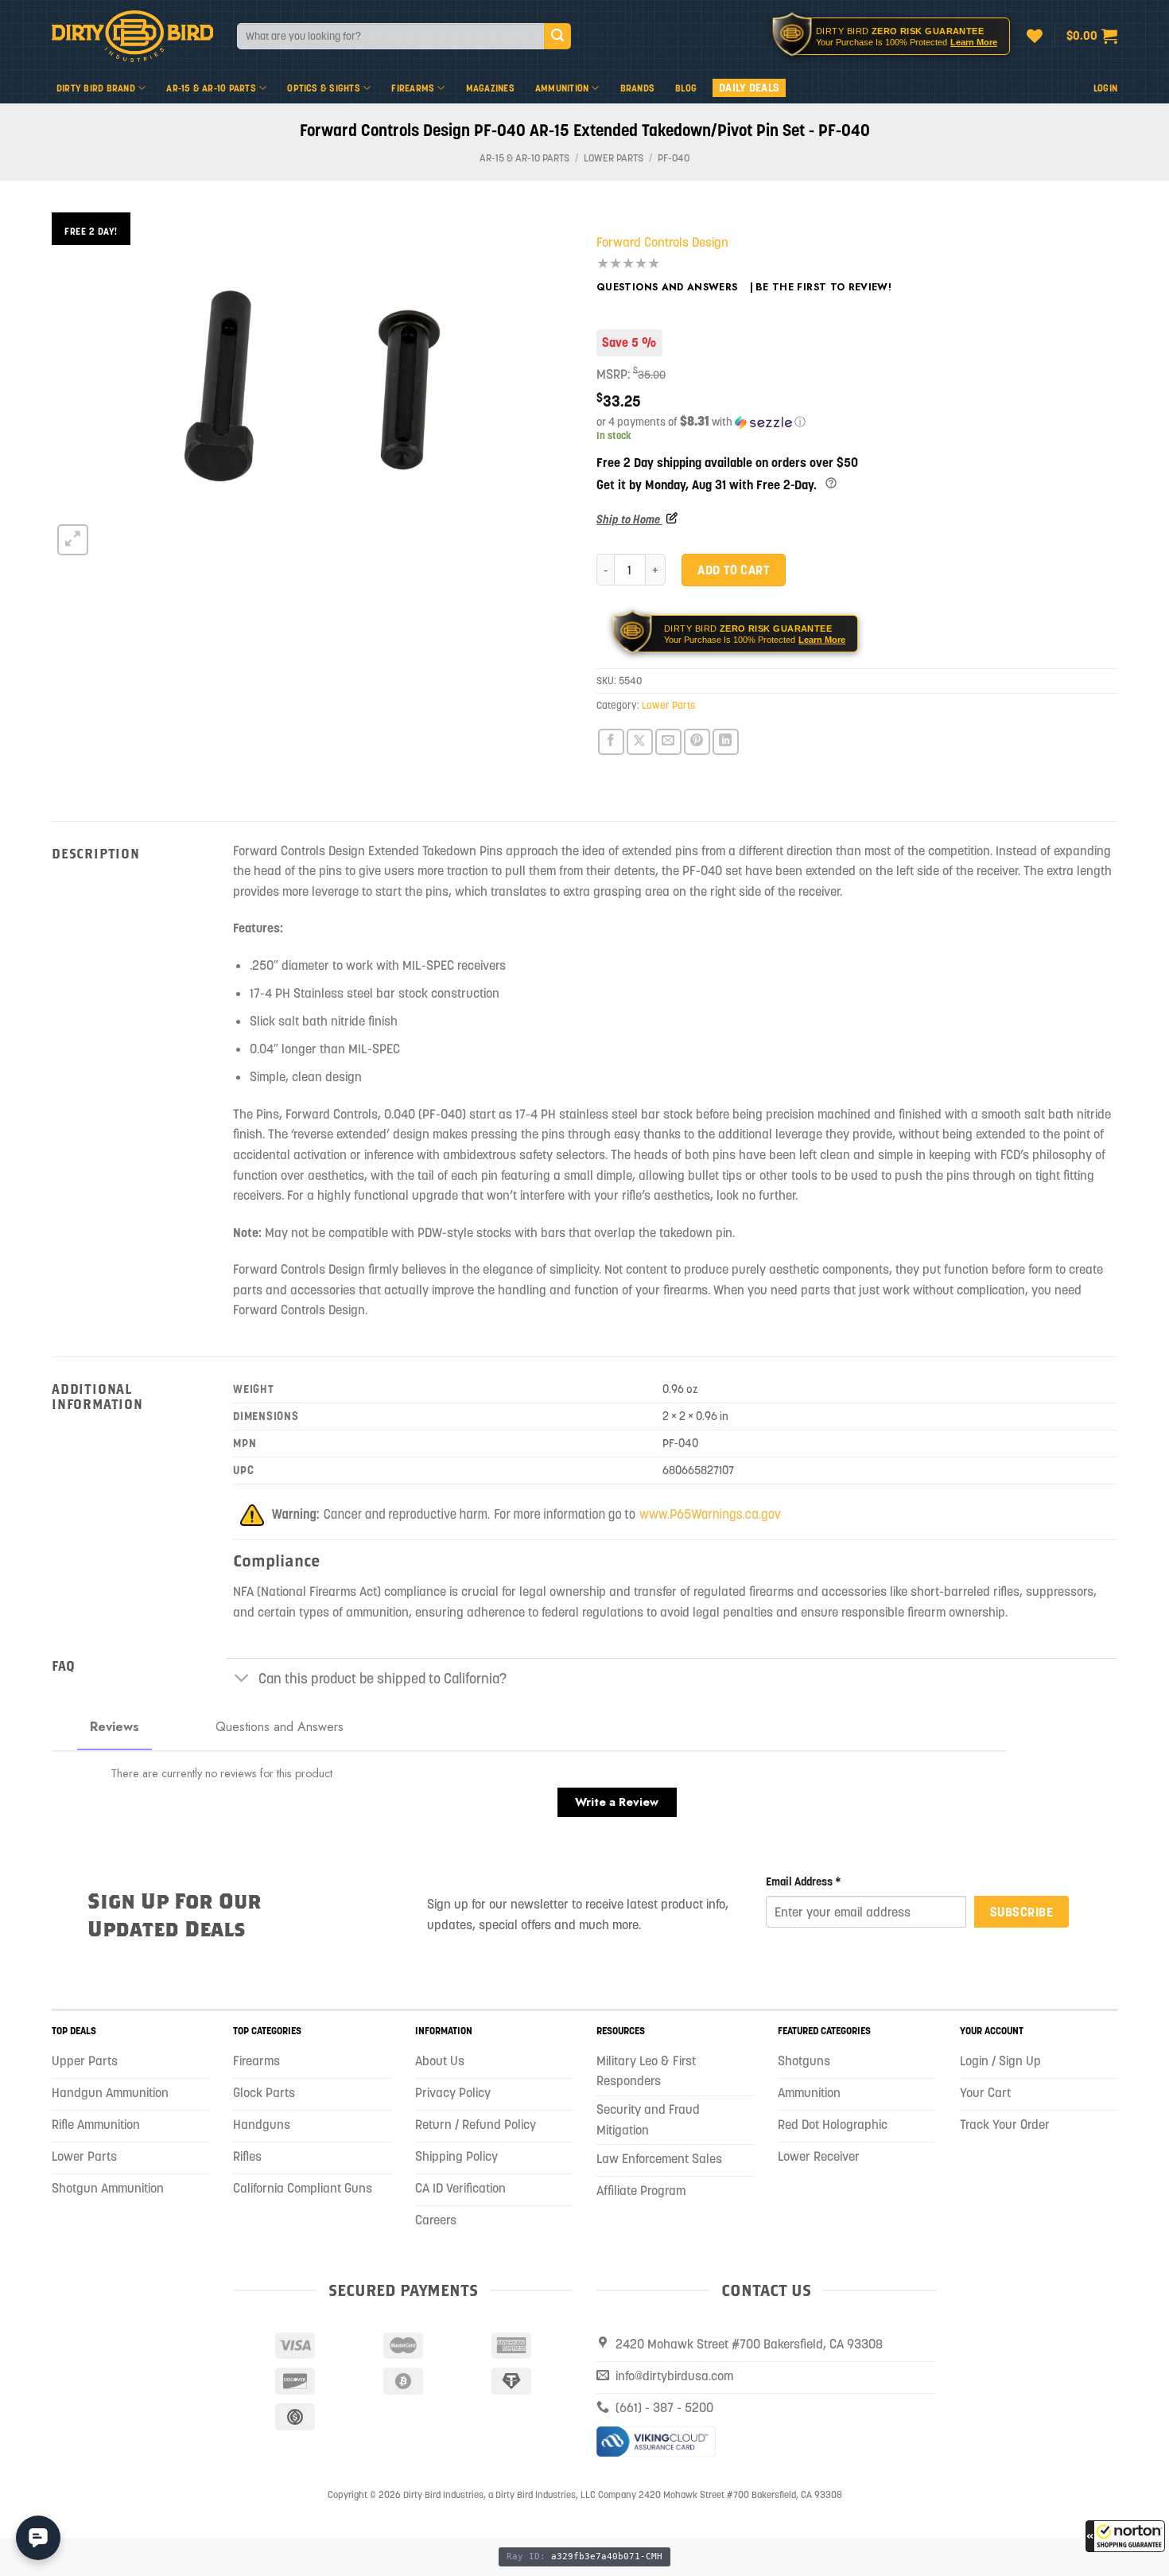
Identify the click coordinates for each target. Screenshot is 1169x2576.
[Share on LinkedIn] (726, 742)
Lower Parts (614, 158)
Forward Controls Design (662, 242)
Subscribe (1021, 1912)
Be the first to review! (823, 287)
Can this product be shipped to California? (383, 1679)
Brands (637, 88)
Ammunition (562, 88)
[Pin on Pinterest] (697, 742)
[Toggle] (242, 1680)
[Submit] (557, 37)
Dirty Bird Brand (96, 88)
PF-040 (674, 158)
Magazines (490, 88)
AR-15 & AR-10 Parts (211, 88)
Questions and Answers (667, 287)
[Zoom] (73, 540)
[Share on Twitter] (640, 742)
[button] (1125, 2536)
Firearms (413, 88)
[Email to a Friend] (668, 742)
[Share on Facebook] (611, 742)
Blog (686, 88)
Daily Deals (749, 88)
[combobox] (390, 36)
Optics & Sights (324, 88)
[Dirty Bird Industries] (132, 36)
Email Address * (804, 1881)
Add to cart (733, 570)
